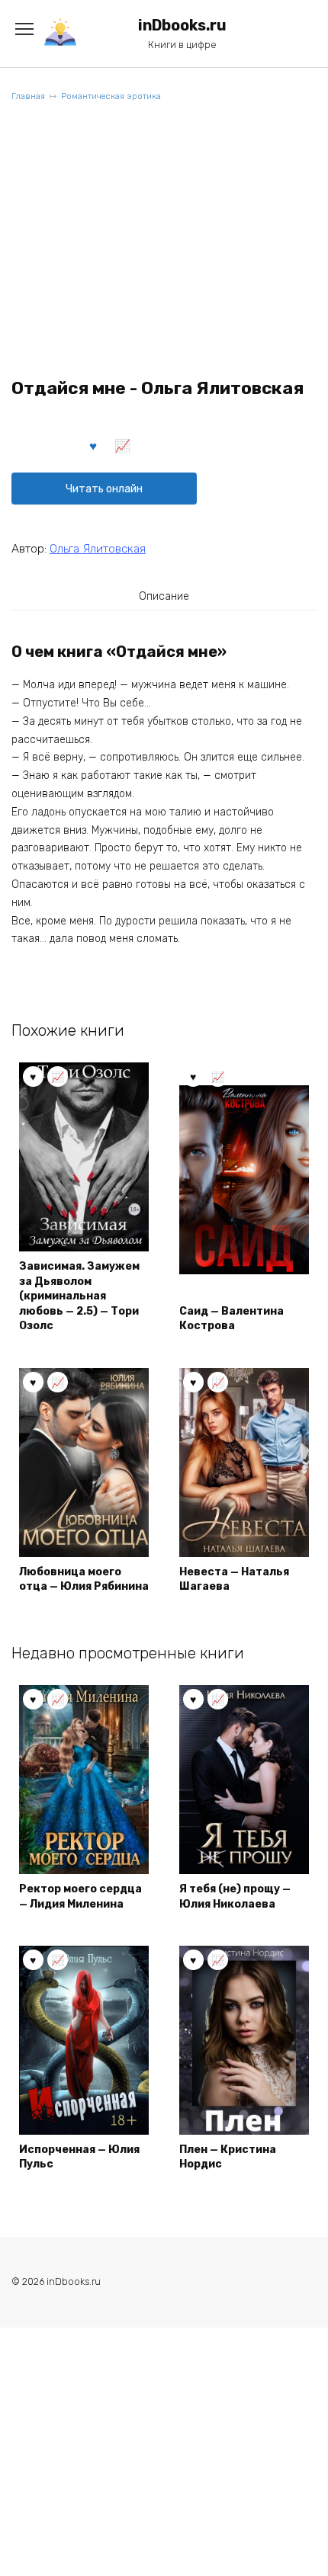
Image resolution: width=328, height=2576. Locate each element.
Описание (164, 596)
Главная (28, 96)
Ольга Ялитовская (98, 549)
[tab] (164, 596)
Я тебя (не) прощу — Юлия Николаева (235, 1897)
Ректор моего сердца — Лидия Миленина (80, 1897)
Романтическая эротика (111, 96)
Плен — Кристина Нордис (228, 2157)
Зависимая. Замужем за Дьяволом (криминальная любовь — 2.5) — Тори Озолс (79, 1296)
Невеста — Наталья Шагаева (234, 1580)
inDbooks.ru (182, 26)
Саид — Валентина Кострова (232, 1319)
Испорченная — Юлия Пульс (79, 2157)
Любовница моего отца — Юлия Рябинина (84, 1580)
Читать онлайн (104, 489)
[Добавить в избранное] (94, 445)
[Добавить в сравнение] (123, 445)
